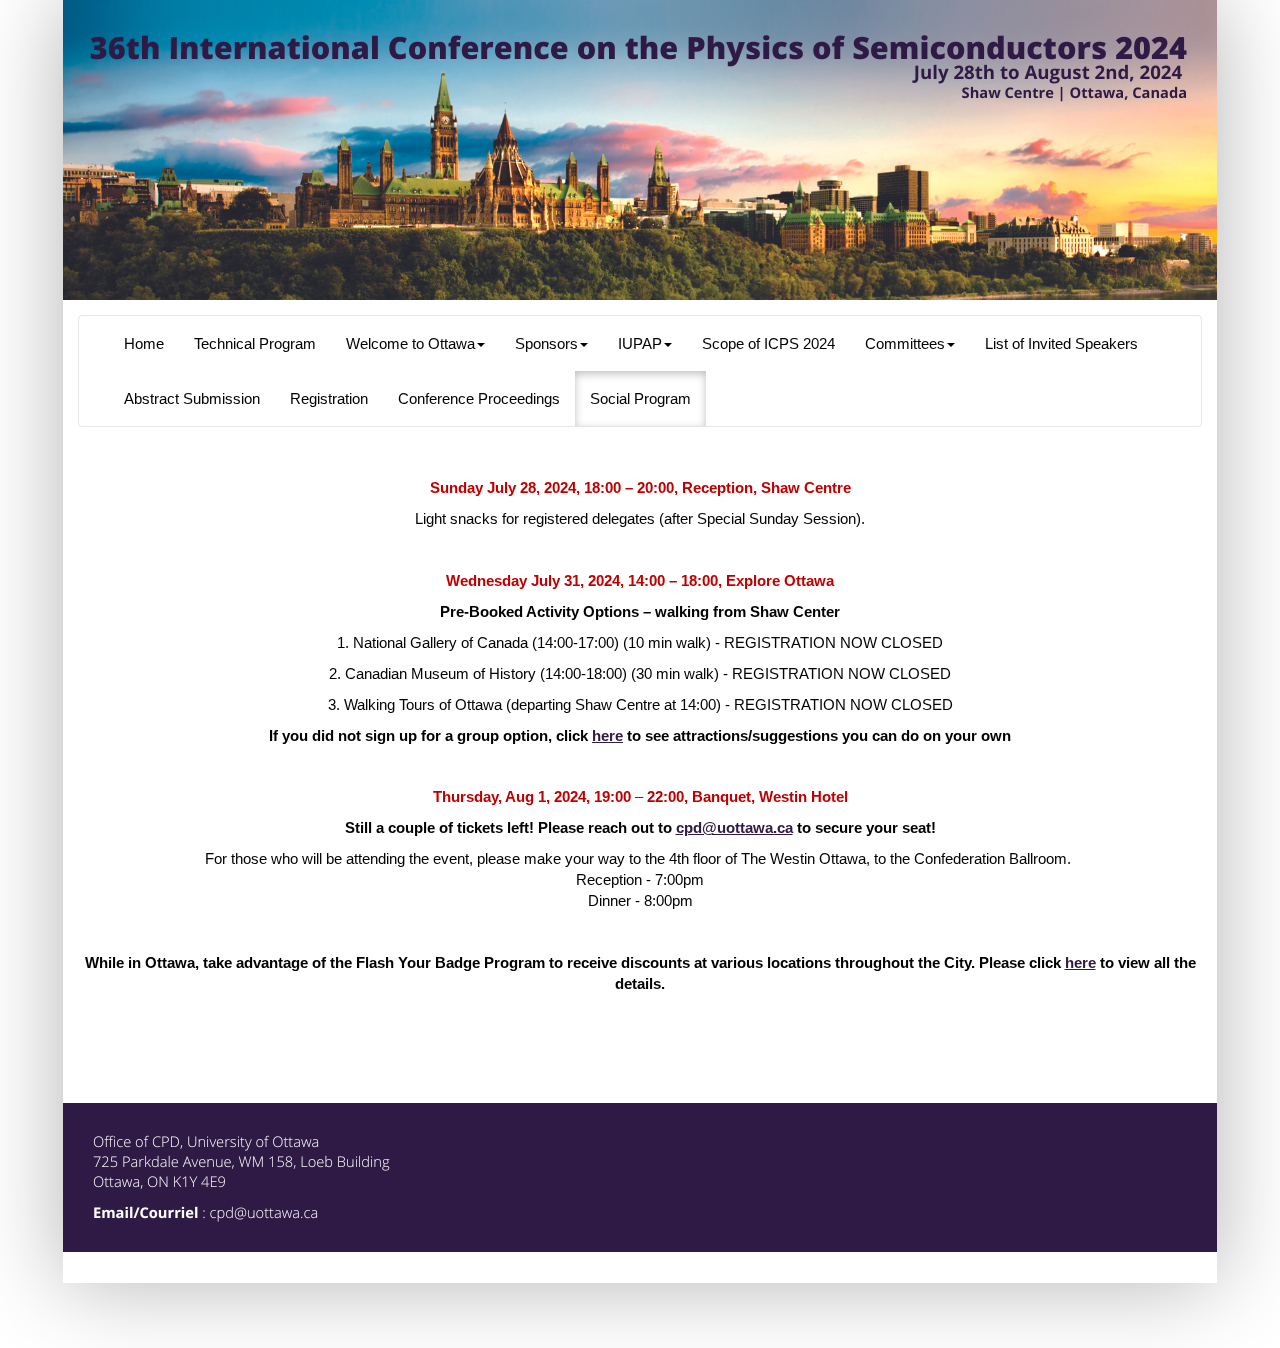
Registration (329, 399)
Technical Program (255, 344)
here (607, 736)
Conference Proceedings (479, 399)
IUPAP (640, 344)
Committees (905, 344)
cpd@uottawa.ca (734, 828)
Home (144, 344)
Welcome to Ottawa (410, 344)
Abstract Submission (192, 399)
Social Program (640, 399)
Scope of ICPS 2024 (768, 344)
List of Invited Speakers (1061, 344)
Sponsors (546, 344)
